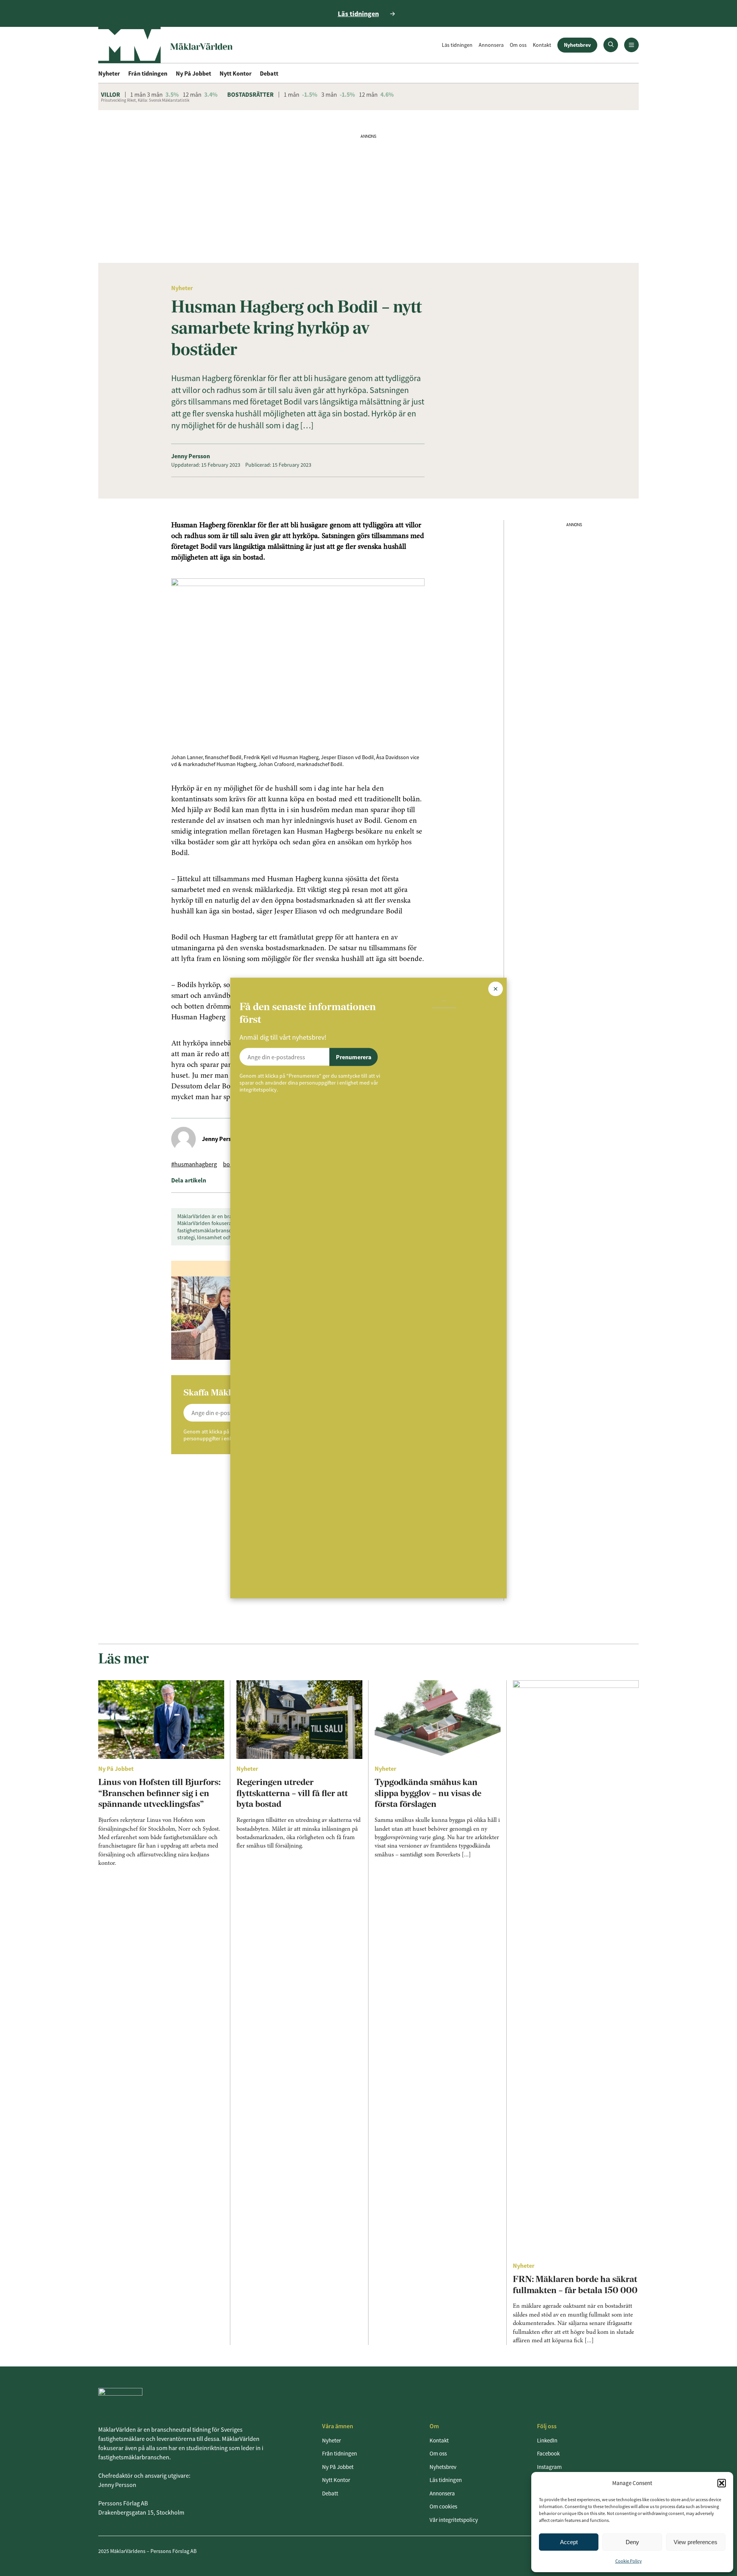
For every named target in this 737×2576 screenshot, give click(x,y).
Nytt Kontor (235, 73)
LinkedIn (547, 2440)
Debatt (269, 73)
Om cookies (443, 2506)
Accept (569, 2542)
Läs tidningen (457, 45)
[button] (722, 2483)
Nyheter (109, 73)
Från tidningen (148, 73)
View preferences (696, 2542)
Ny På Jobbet (193, 73)
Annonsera (491, 45)
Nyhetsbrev (577, 45)
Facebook (548, 2453)
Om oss (518, 45)
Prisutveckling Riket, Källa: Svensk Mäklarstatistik (145, 100)
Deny (632, 2542)
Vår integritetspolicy (454, 2520)
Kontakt (542, 45)
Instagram (549, 2467)
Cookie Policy (629, 2561)
